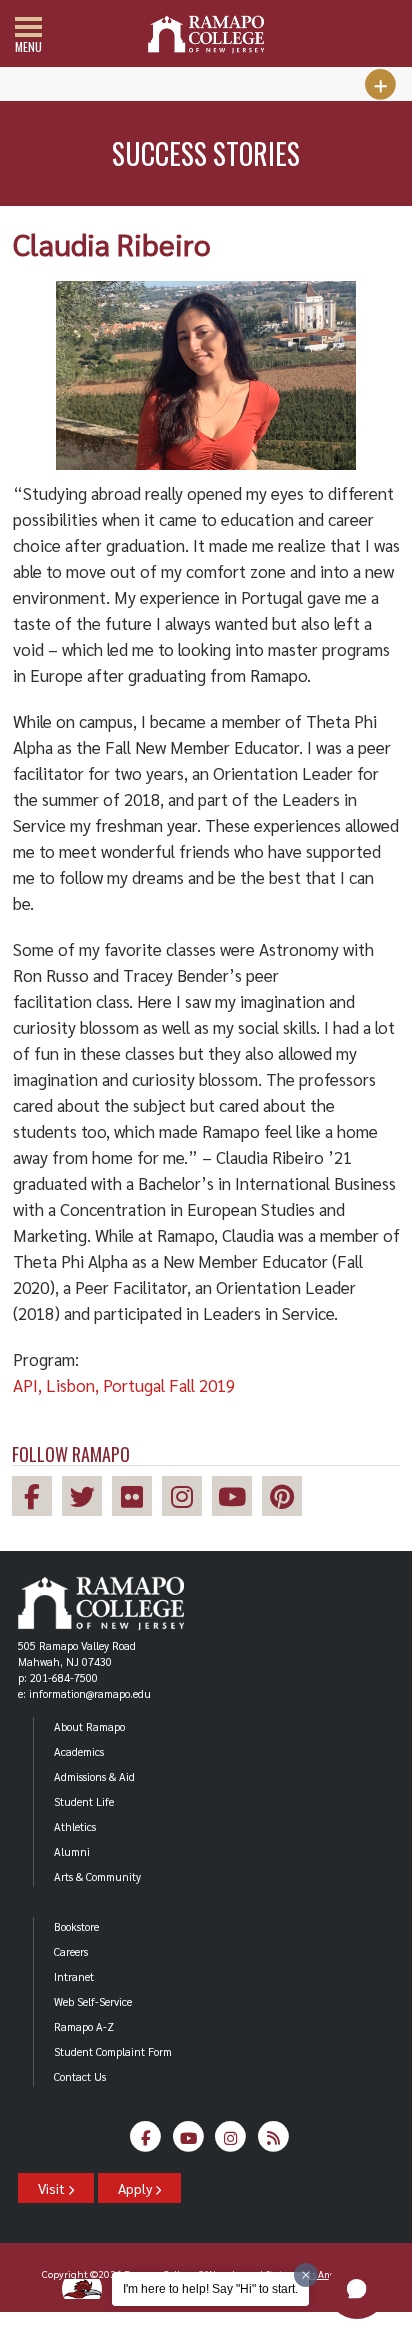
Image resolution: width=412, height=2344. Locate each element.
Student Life (84, 1801)
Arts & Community (97, 1876)
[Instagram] (230, 2142)
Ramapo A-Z (84, 2026)
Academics (79, 1751)
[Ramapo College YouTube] (237, 1499)
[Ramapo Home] (206, 34)
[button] (357, 2289)
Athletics (75, 1826)
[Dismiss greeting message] (306, 2275)
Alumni (72, 1851)
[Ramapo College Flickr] (137, 1499)
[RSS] (273, 2142)
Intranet (74, 1976)
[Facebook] (145, 2142)
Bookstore (76, 1926)
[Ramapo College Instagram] (187, 1499)
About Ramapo (89, 1726)
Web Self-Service (93, 2001)
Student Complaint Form (113, 2051)
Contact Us (80, 2076)
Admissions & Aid (94, 1776)
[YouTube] (188, 2142)
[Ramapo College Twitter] (87, 1499)
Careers (71, 1951)
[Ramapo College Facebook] (37, 1499)
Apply (136, 2188)
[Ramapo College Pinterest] (287, 1499)
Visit (53, 2188)
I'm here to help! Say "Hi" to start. (210, 2289)
